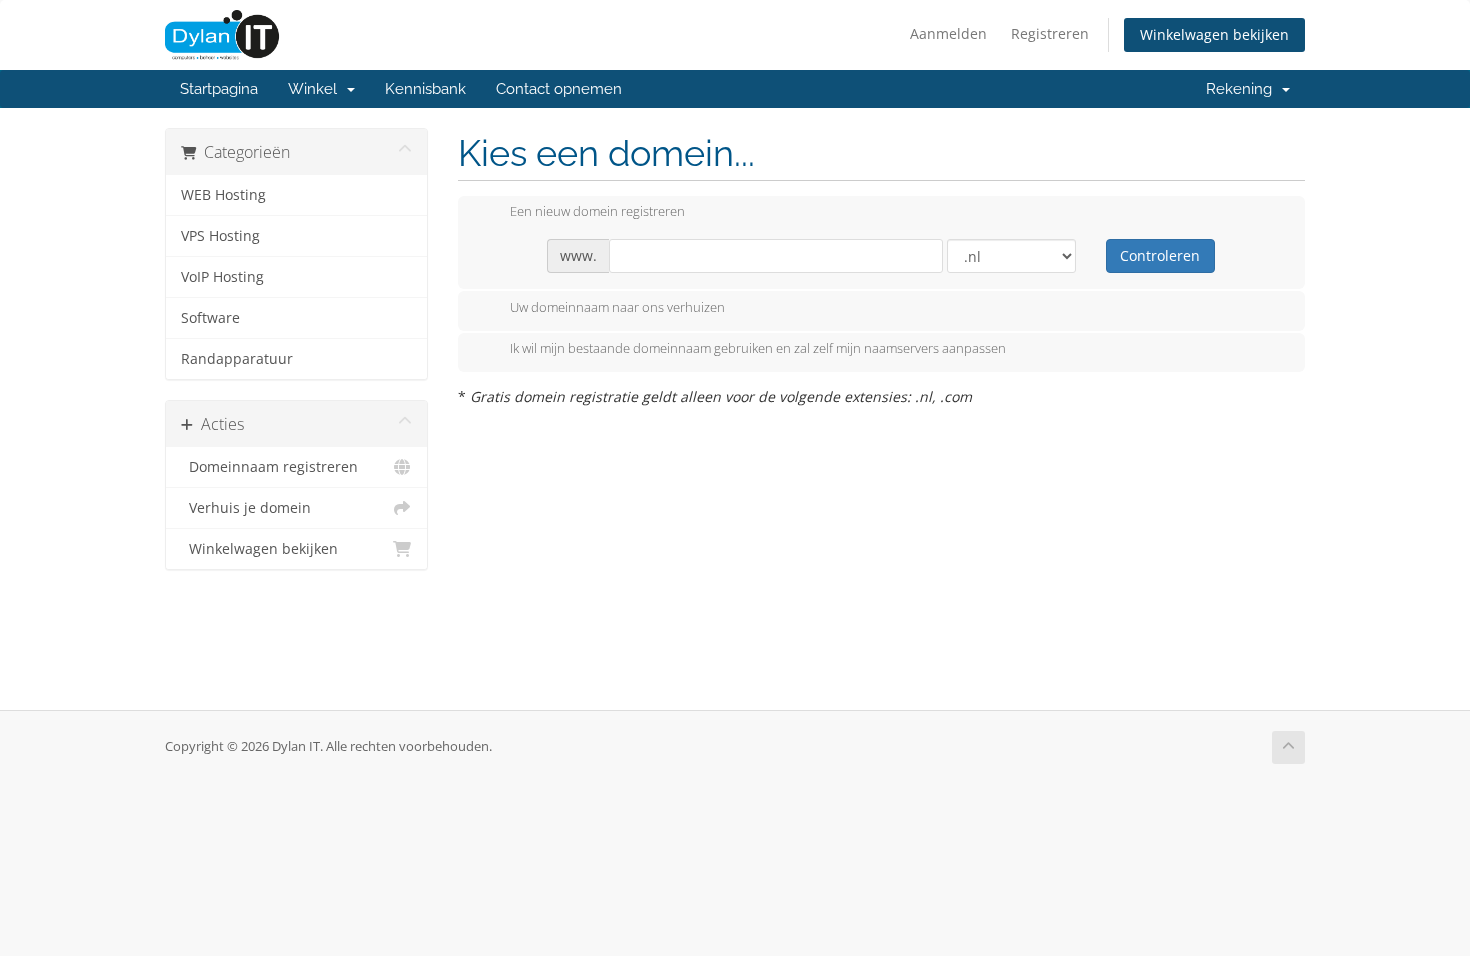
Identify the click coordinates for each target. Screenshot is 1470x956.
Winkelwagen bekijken (1214, 34)
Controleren (1160, 255)
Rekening (1243, 89)
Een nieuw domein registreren (597, 212)
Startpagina (219, 89)
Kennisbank (425, 89)
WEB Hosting (223, 195)
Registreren (1050, 33)
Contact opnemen (559, 89)
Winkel (316, 89)
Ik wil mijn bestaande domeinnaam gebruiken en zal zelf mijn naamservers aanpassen (758, 349)
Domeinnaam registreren (269, 467)
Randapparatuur (237, 359)
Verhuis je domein (246, 508)
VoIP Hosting (222, 277)
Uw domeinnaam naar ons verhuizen (617, 307)
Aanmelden (948, 33)
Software (210, 318)
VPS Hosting (220, 236)
